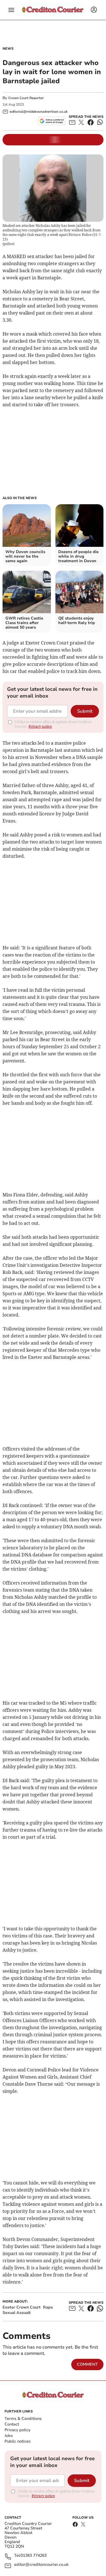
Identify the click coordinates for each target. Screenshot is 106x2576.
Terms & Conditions (23, 2419)
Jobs (9, 2436)
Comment (87, 2364)
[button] (11, 10)
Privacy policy (17, 2430)
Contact (12, 2424)
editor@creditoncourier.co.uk (41, 2565)
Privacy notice (40, 726)
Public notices (18, 2441)
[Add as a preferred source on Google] (52, 121)
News (8, 49)
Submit (85, 711)
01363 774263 (34, 2556)
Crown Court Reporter (26, 98)
